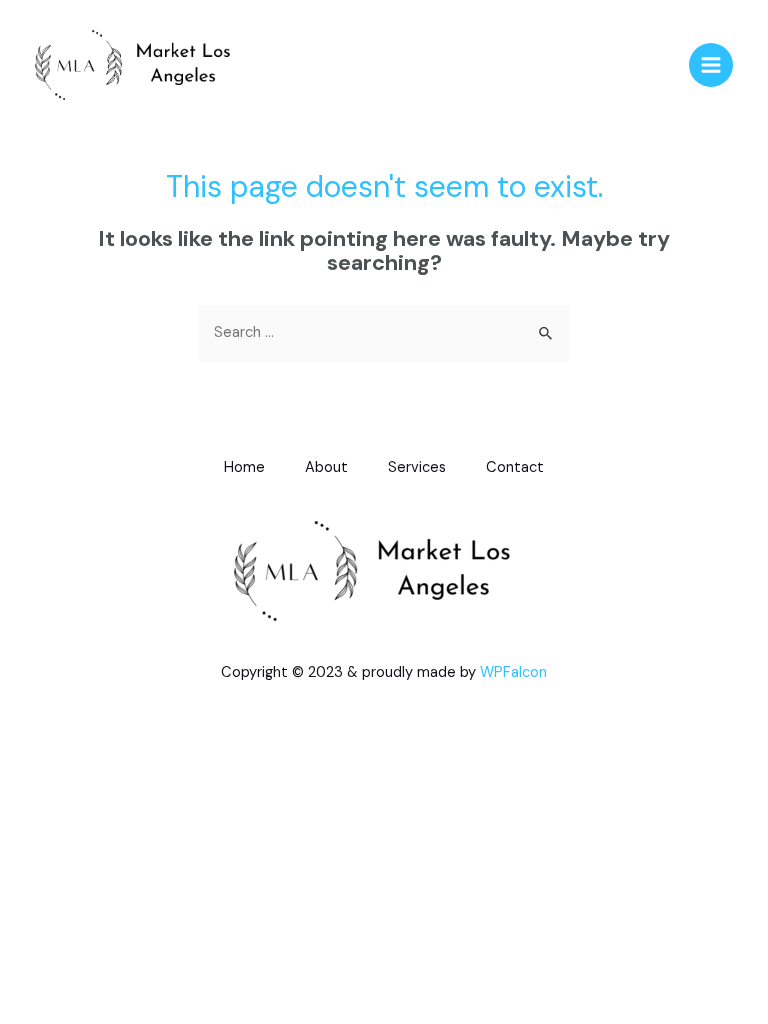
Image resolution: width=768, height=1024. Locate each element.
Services (417, 467)
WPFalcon (513, 672)
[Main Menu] (711, 65)
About (326, 467)
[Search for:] (384, 332)
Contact (515, 467)
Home (244, 467)
